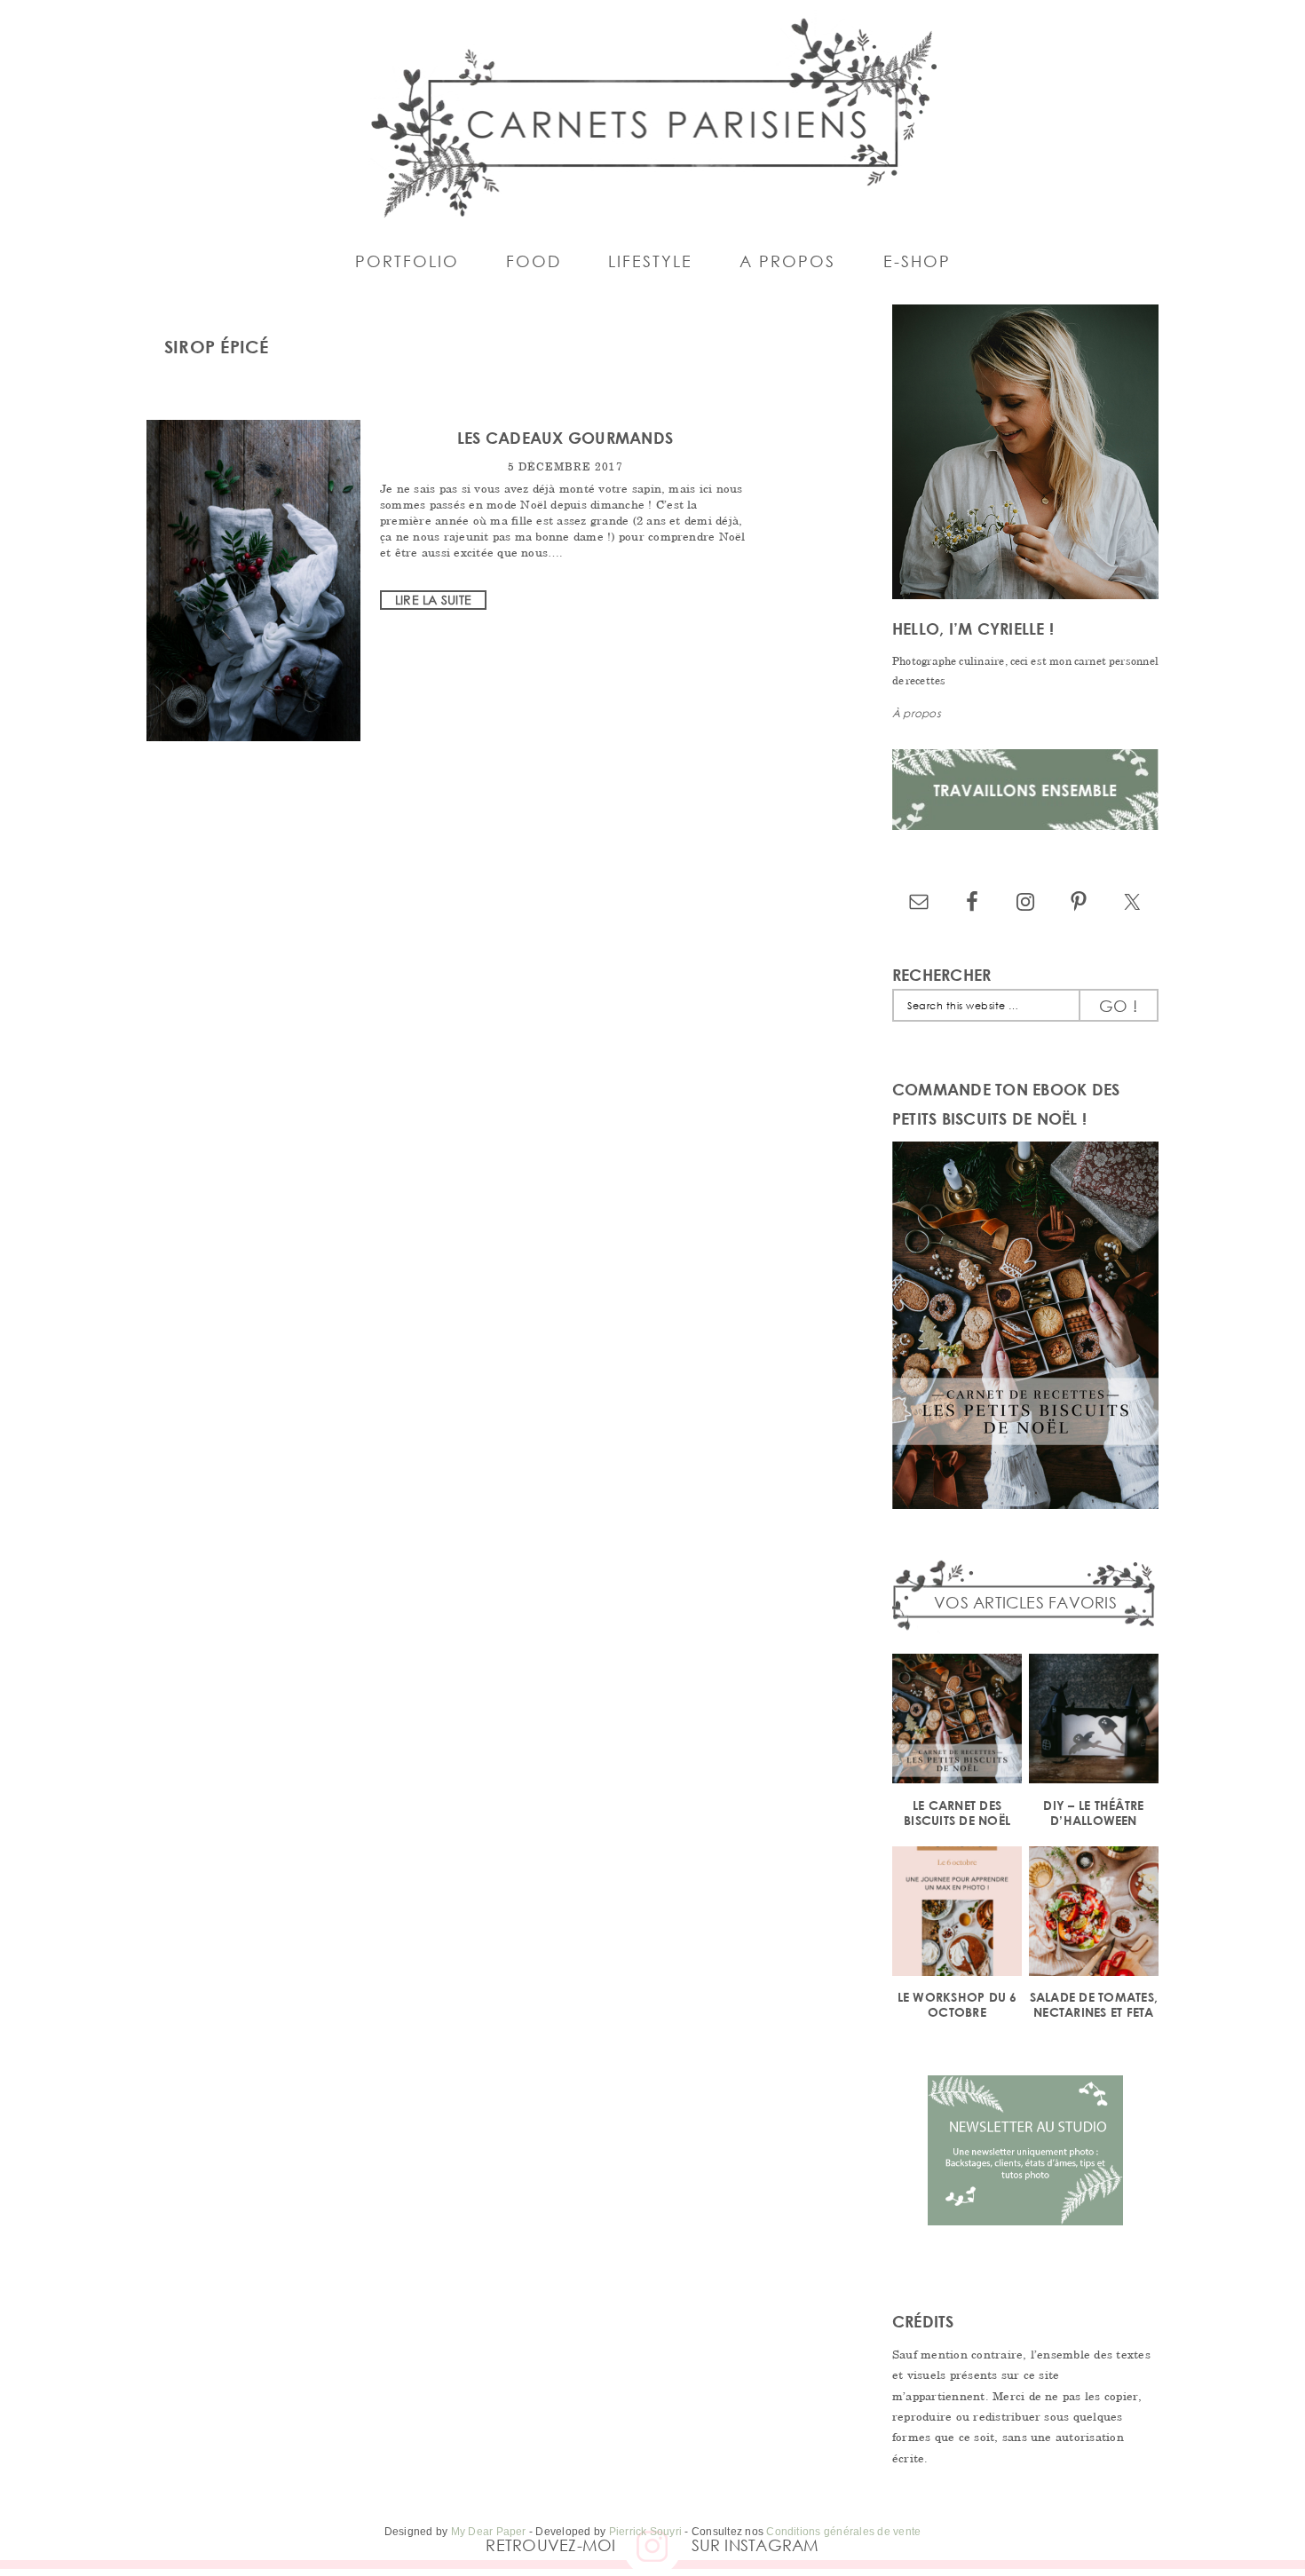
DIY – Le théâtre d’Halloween (1093, 1813)
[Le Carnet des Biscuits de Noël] (957, 1722)
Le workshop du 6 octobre (957, 2004)
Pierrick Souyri (646, 2532)
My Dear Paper (489, 2532)
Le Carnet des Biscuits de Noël (957, 1813)
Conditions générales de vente (843, 2532)
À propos (917, 713)
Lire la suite (433, 600)
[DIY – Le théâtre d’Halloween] (1094, 1722)
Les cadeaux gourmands (565, 438)
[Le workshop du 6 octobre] (957, 1914)
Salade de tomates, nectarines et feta (1094, 2004)
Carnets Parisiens (652, 115)
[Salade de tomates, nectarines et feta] (1094, 1914)
